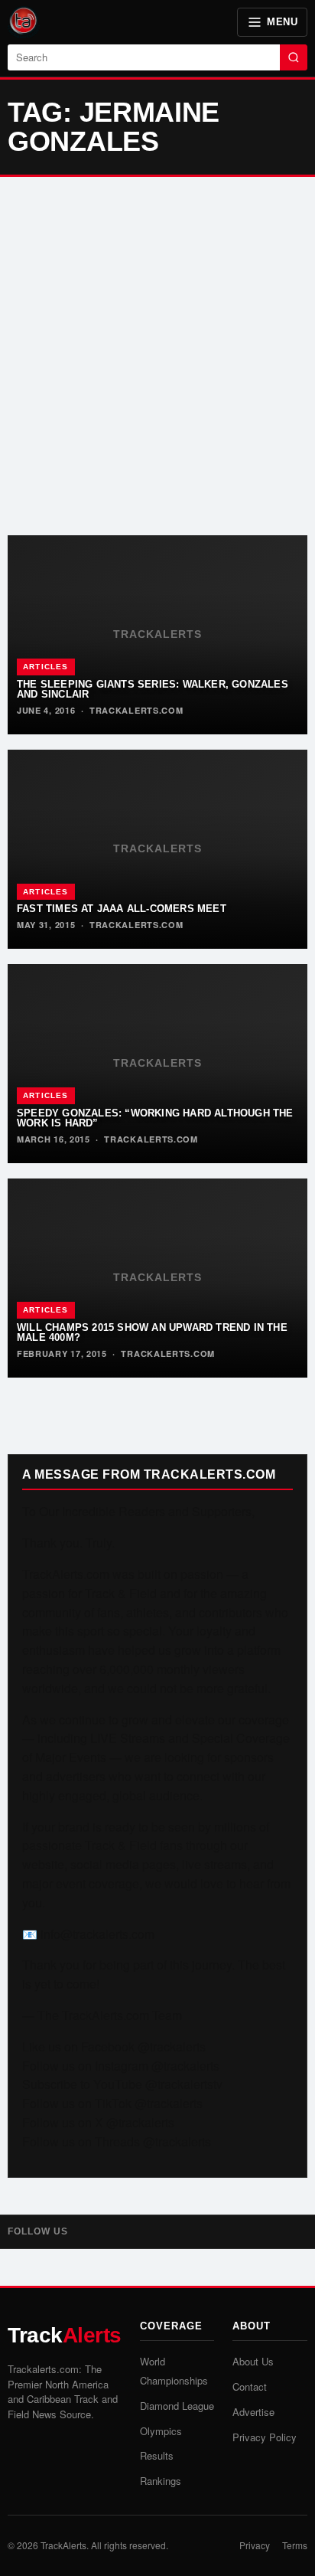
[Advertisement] (157, 356)
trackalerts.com (136, 710)
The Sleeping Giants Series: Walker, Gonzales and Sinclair (153, 689)
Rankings (161, 2481)
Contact (250, 2386)
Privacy (255, 2545)
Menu (282, 22)
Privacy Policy (265, 2437)
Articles (46, 667)
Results (157, 2455)
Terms (295, 2545)
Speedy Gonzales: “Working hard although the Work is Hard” (155, 1118)
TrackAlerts (63, 2545)
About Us (253, 2361)
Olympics (161, 2431)
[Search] (294, 57)
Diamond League (177, 2406)
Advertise (253, 2412)
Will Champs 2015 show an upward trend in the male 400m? (152, 1332)
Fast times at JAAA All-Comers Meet (122, 909)
